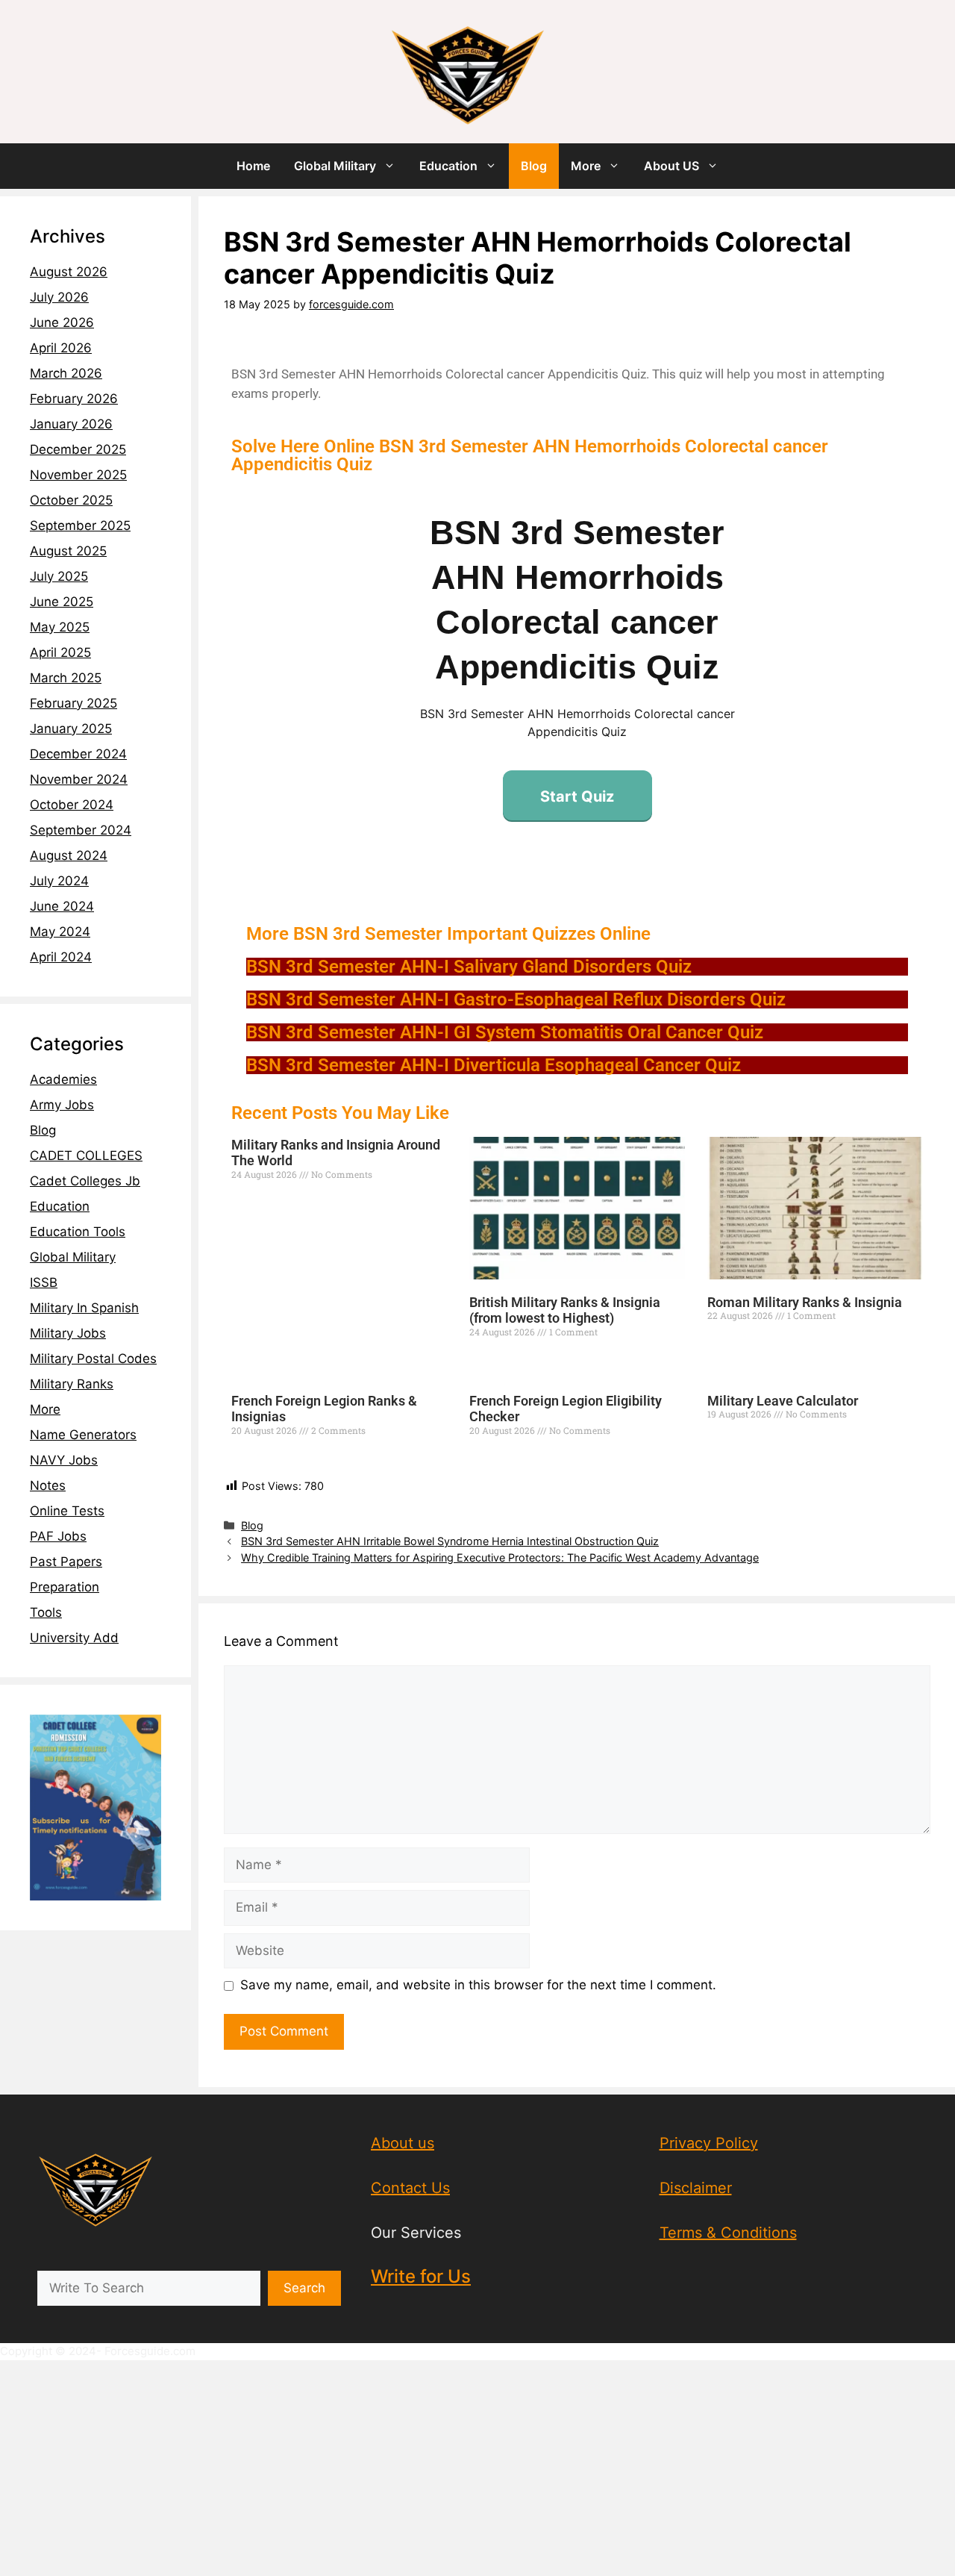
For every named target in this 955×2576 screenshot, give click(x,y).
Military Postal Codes (93, 1359)
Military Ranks (72, 1384)
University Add (74, 1638)
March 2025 (66, 678)
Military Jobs (68, 1333)
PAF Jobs (58, 1536)
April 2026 (61, 348)
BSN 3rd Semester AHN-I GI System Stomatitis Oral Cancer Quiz (505, 1032)
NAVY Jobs (64, 1460)
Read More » (256, 1201)
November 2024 (79, 779)
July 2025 (59, 576)
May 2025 (60, 627)
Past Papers (66, 1562)
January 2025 (71, 729)
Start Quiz (577, 796)
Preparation (65, 1587)
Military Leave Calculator (783, 1401)
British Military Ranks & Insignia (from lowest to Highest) (565, 1310)
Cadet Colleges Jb (85, 1181)
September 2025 (80, 526)
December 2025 (78, 449)
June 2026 (62, 322)
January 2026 (71, 424)
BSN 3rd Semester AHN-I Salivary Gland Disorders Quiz (469, 967)
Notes (48, 1485)
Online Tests (67, 1511)
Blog (534, 166)
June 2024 (62, 906)
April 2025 (60, 652)
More (586, 166)
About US (671, 166)
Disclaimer (696, 2188)
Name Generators (83, 1435)
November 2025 (78, 475)
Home (253, 166)
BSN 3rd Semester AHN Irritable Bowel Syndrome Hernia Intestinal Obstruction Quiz (450, 1541)
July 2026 (59, 297)
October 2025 (71, 500)
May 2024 (60, 932)
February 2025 (73, 703)
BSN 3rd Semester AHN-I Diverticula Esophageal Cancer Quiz (494, 1065)
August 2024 (69, 855)
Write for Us (421, 2276)
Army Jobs (62, 1105)
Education (448, 166)
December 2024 (78, 754)
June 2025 (62, 602)
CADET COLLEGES (86, 1156)
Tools (46, 1612)
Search (304, 2288)
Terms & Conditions (728, 2233)
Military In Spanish (84, 1308)
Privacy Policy (709, 2143)
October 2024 (72, 805)
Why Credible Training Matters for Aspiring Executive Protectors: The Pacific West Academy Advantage (500, 1557)
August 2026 (69, 272)
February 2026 (74, 399)
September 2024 (81, 830)
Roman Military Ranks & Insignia (805, 1302)
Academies (63, 1079)
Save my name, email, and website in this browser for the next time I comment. (478, 1985)
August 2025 (68, 551)
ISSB (44, 1282)
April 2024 (61, 957)
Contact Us (410, 2188)
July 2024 (59, 881)
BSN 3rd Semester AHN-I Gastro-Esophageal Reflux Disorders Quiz (516, 999)
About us (403, 2143)
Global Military (335, 166)
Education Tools (78, 1232)
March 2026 (66, 373)
